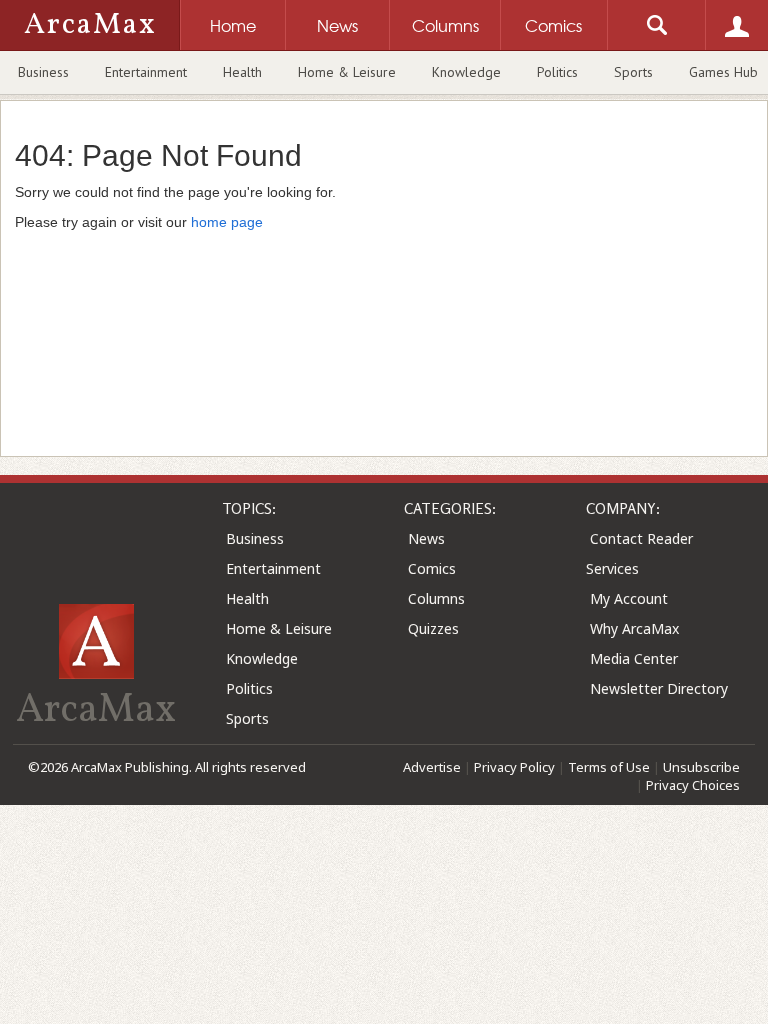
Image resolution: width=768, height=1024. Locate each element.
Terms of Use (609, 767)
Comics (432, 568)
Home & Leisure (347, 72)
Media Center (634, 658)
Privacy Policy (514, 767)
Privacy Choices (693, 785)
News (426, 538)
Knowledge (466, 72)
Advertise (432, 767)
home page (227, 222)
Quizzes (433, 628)
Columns (436, 598)
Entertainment (146, 72)
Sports (633, 72)
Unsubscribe (701, 767)
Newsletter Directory (659, 688)
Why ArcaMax (634, 628)
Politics (557, 72)
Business (43, 72)
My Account (629, 598)
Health (242, 72)
